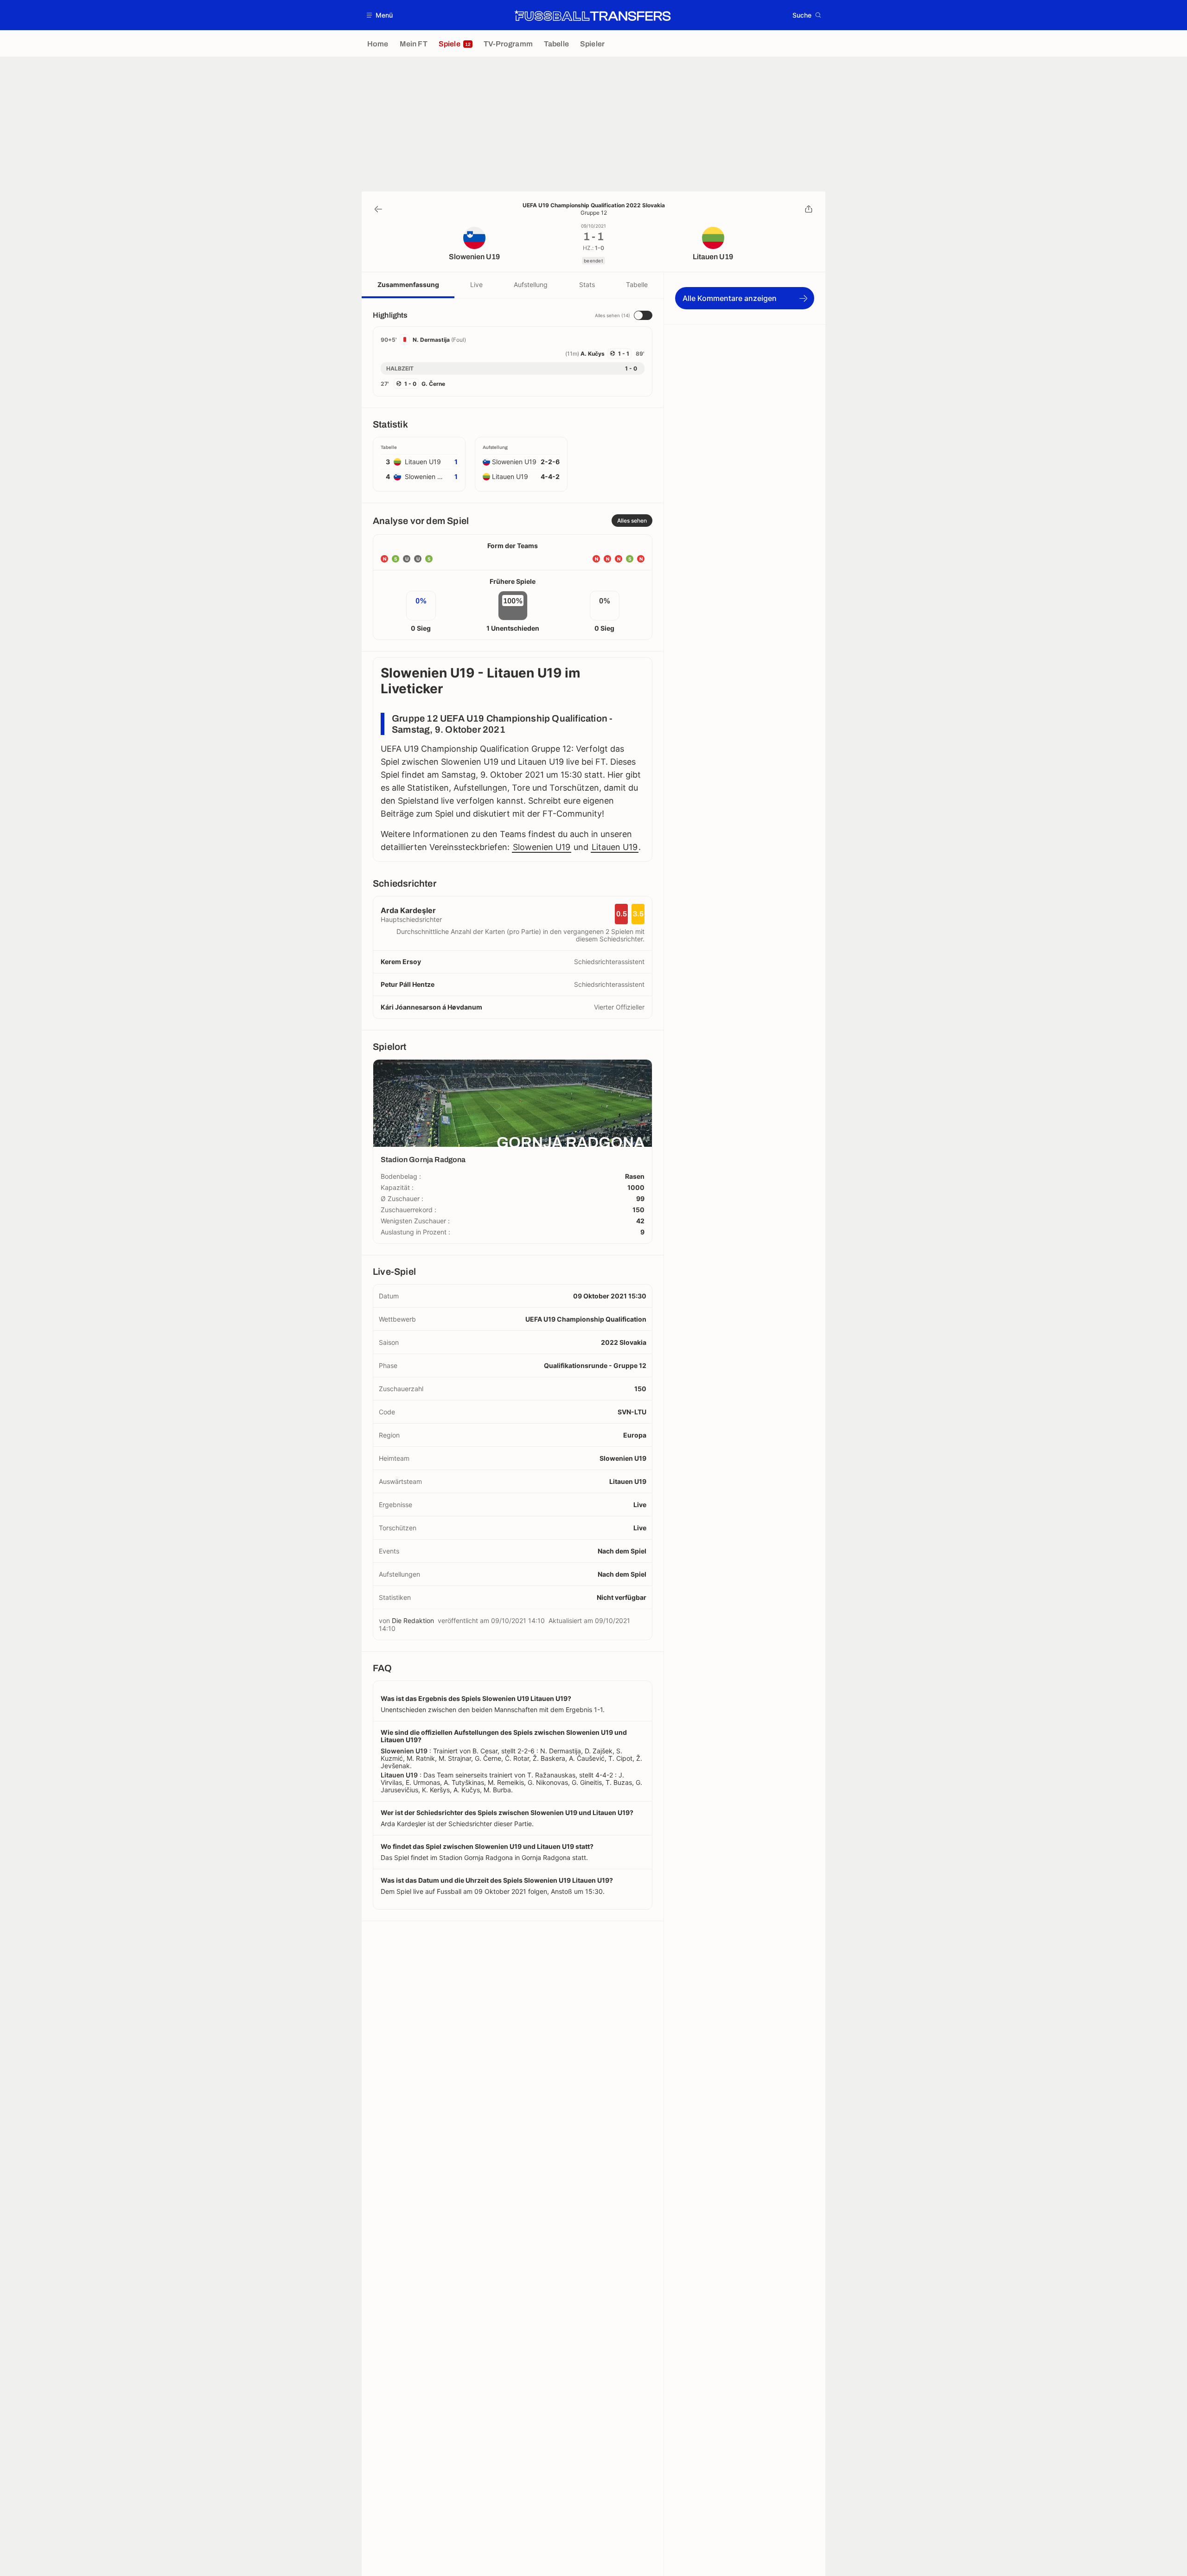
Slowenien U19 (542, 847)
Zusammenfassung (408, 284)
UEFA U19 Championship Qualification (586, 1319)
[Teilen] (809, 209)
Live (476, 284)
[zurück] (378, 209)
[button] (380, 15)
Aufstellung (531, 284)
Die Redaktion (413, 1620)
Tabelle (637, 284)
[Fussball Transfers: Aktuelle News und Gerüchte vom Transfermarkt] (593, 15)
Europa (635, 1435)
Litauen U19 (615, 847)
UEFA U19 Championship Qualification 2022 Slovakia (594, 205)
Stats (587, 284)
